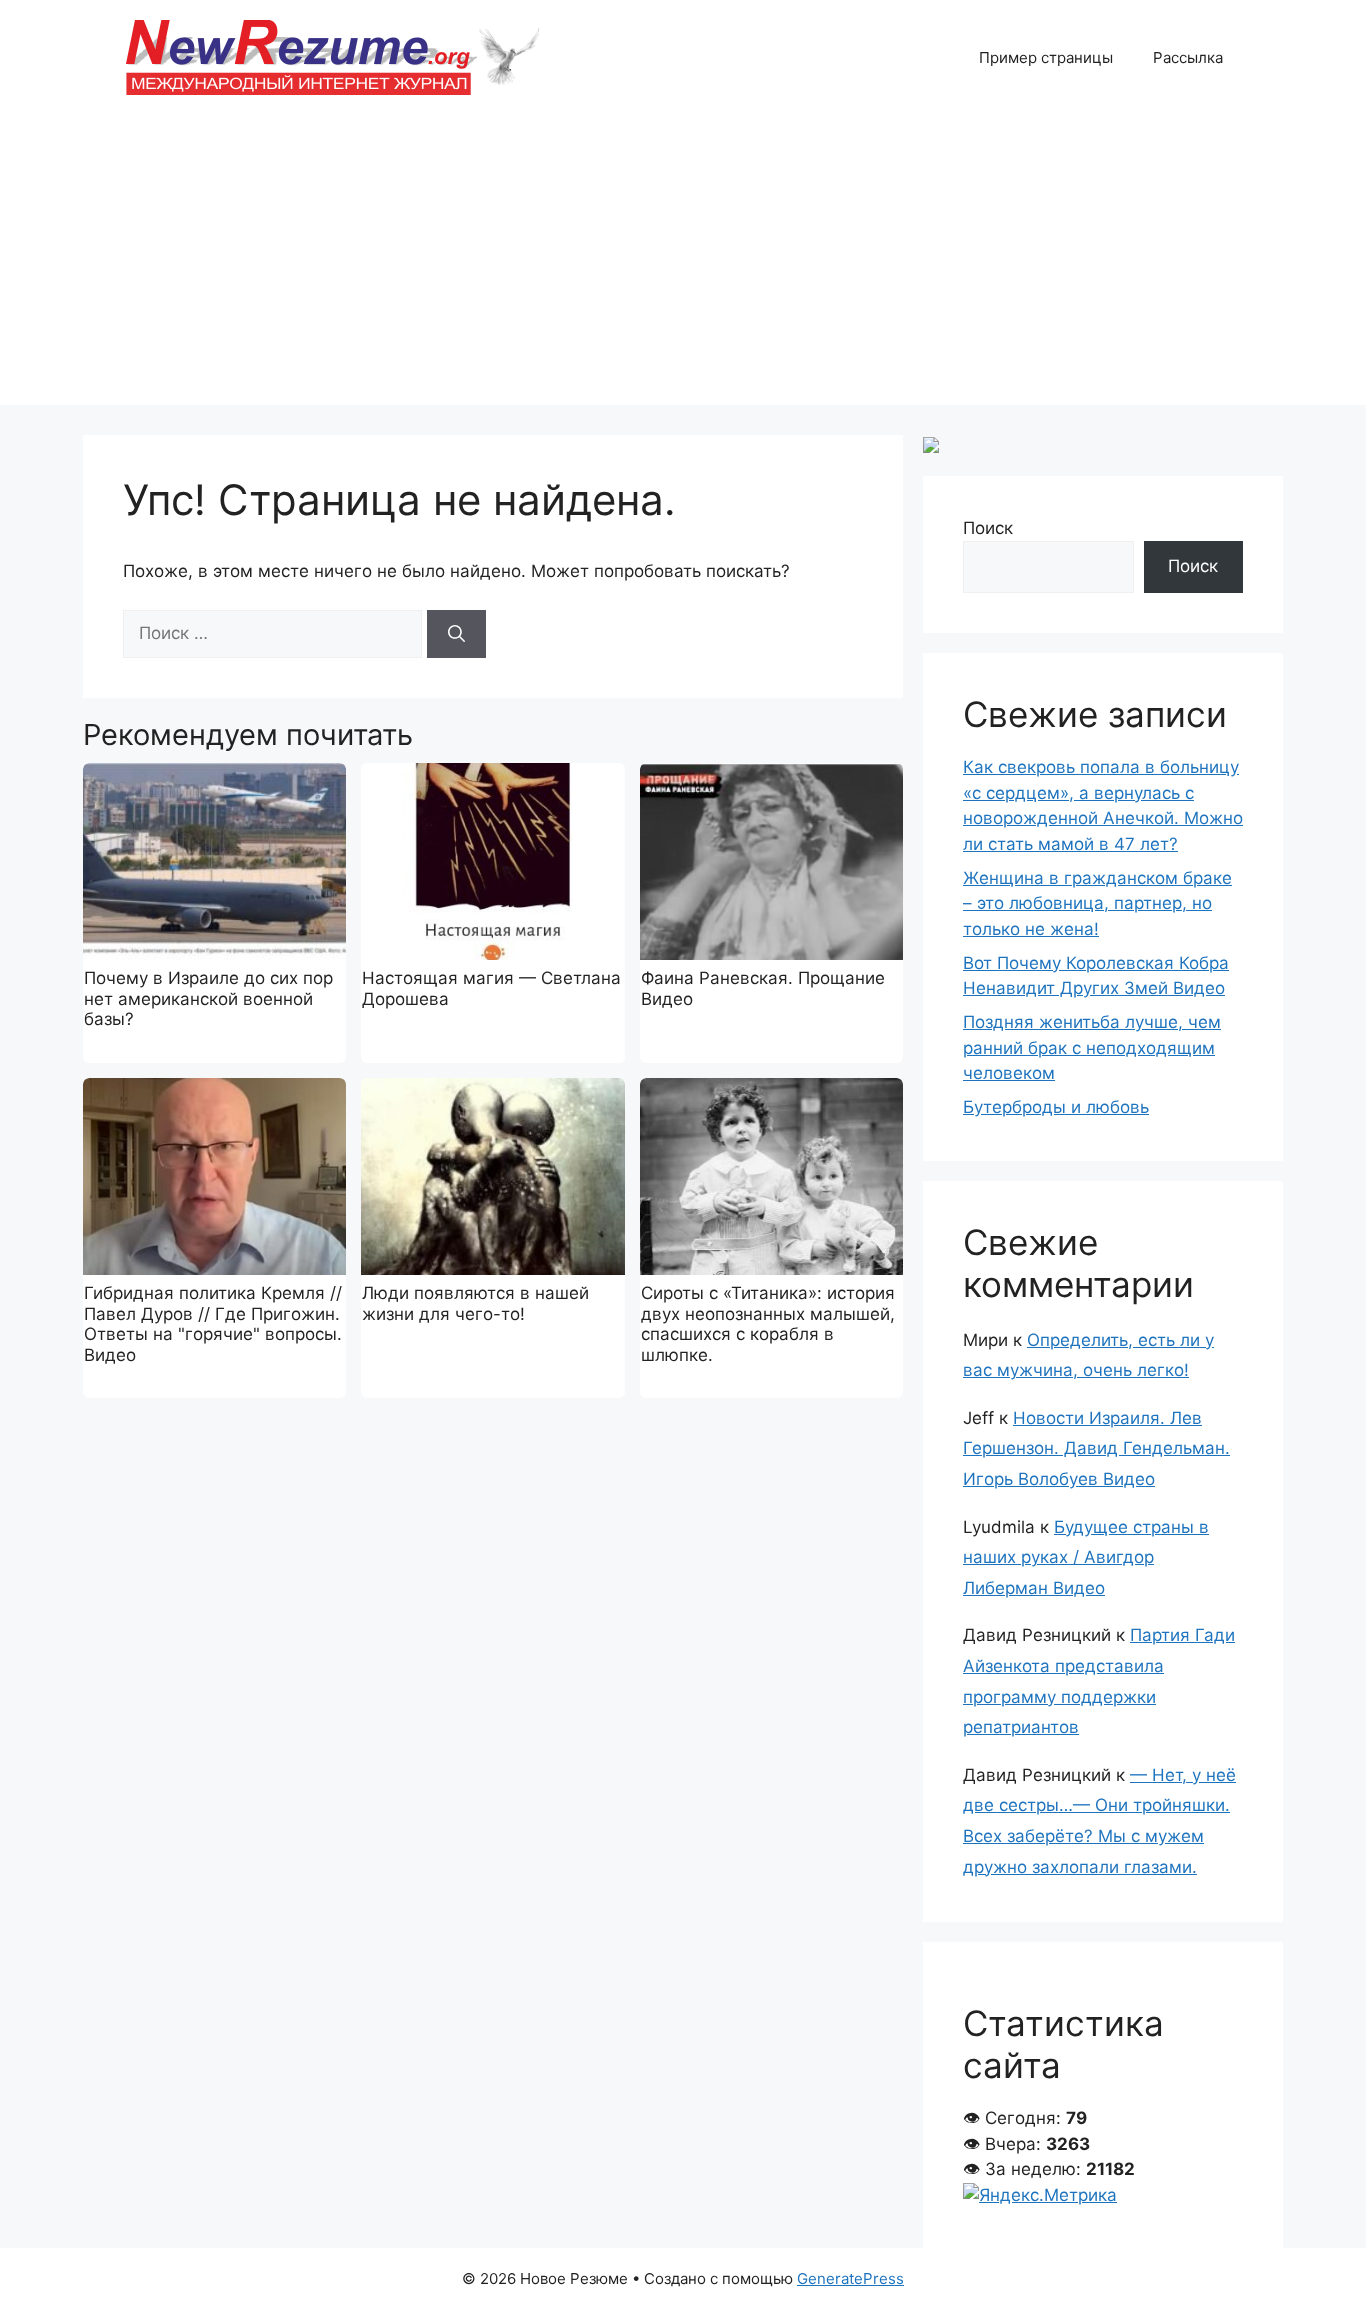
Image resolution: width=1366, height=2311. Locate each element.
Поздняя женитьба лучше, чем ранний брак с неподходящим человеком (1092, 1047)
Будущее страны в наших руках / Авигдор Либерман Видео (1086, 1557)
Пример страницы (1046, 57)
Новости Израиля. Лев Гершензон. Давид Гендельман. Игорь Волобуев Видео (1096, 1448)
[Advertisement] (683, 265)
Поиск (988, 528)
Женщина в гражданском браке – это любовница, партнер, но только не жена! (1097, 903)
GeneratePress (850, 2278)
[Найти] (456, 634)
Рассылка (1188, 57)
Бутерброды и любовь (1056, 1107)
